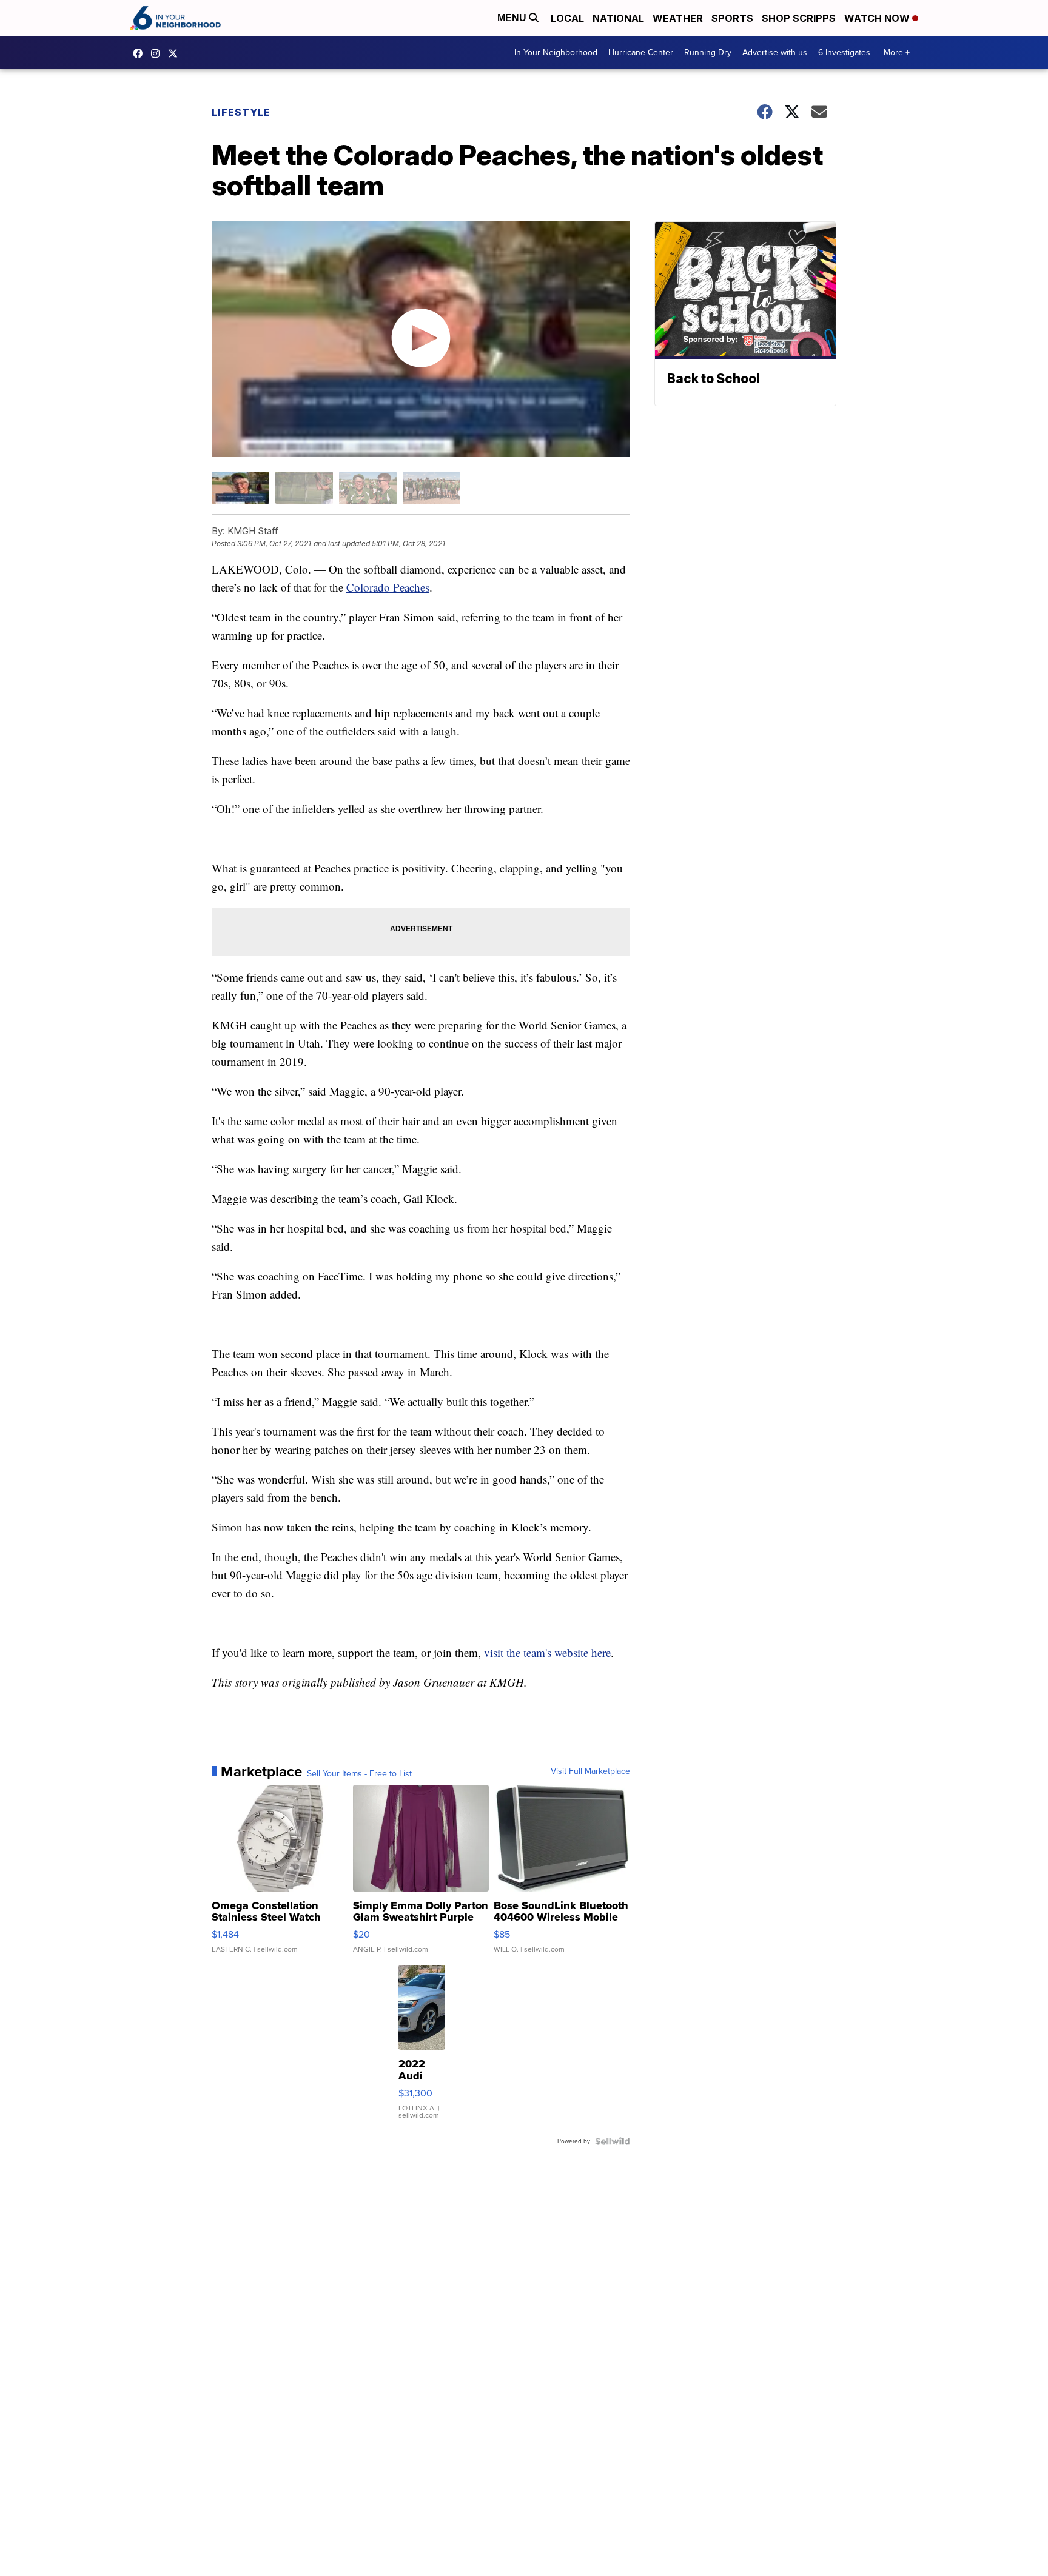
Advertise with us (775, 52)
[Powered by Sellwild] (613, 2141)
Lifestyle (241, 112)
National (618, 18)
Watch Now (878, 18)
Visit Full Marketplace (590, 1771)
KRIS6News (141, 53)
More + (897, 52)
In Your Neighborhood (556, 52)
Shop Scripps (799, 18)
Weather (678, 18)
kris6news (158, 53)
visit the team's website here (547, 1652)
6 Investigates (844, 52)
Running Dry (708, 52)
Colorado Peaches (388, 587)
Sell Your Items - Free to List (359, 1774)
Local (567, 18)
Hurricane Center (641, 52)
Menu (513, 18)
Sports (732, 18)
